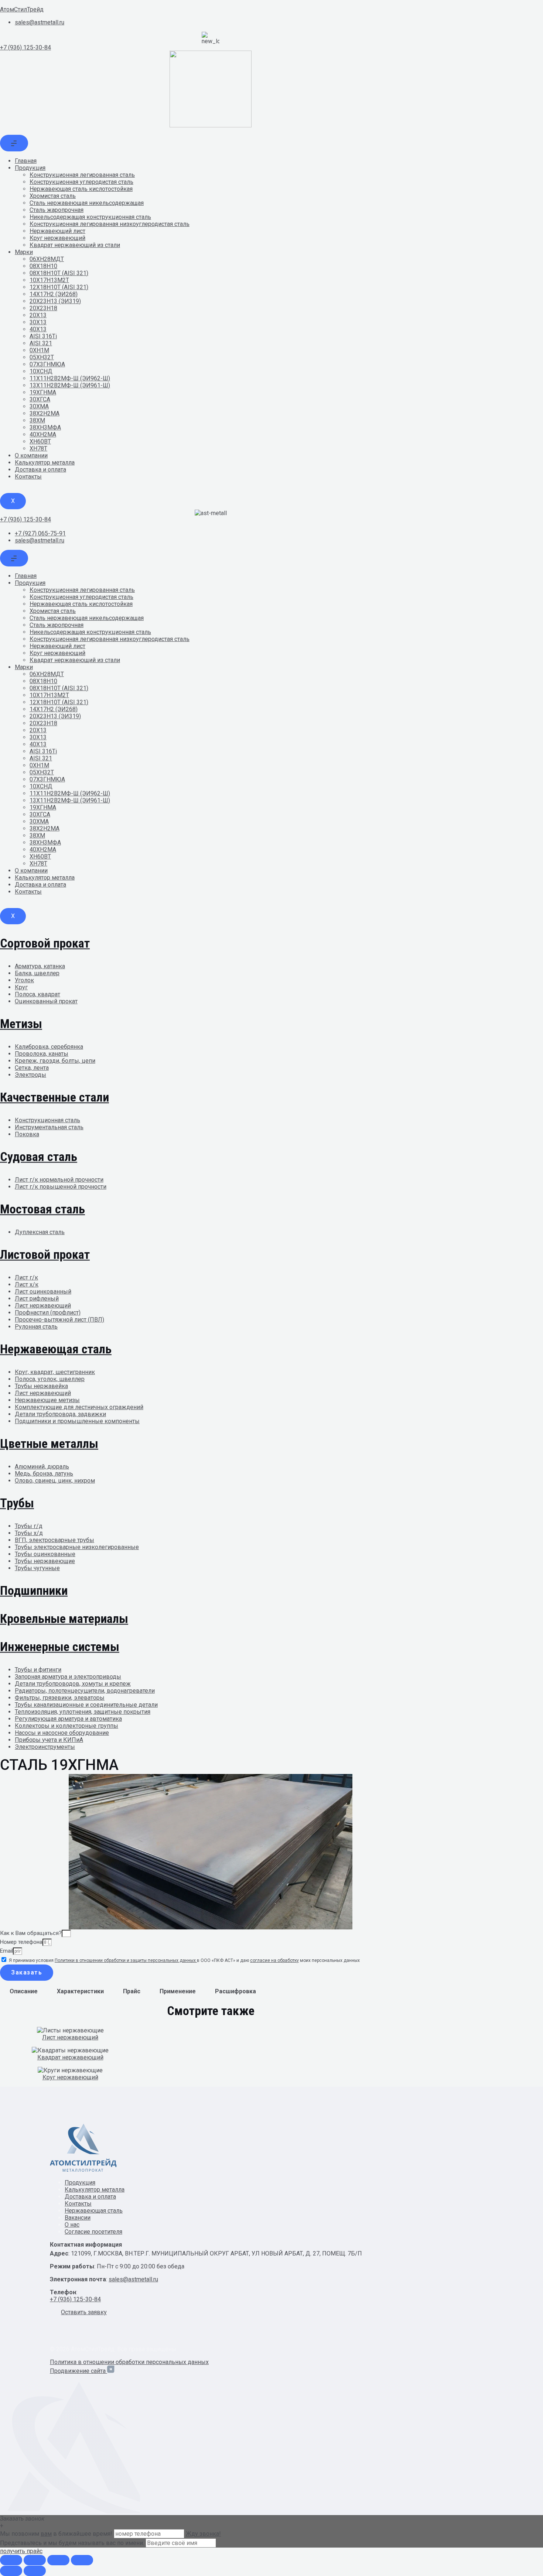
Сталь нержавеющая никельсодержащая (87, 203)
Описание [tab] (24, 1991)
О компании (31, 455)
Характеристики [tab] (80, 1991)
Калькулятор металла (45, 463)
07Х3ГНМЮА (47, 364)
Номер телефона (21, 1942)
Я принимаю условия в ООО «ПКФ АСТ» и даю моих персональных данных (184, 1960)
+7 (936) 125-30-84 (25, 47)
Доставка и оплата (40, 470)
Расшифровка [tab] (235, 1991)
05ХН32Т (42, 357)
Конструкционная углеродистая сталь (81, 182)
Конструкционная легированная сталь (82, 175)
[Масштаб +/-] (11, 2560)
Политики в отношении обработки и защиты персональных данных (126, 1960)
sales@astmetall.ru (133, 2279)
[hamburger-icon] (14, 143)
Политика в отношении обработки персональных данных (129, 2362)
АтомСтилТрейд (22, 9)
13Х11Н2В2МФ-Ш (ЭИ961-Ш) (70, 385)
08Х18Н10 (43, 266)
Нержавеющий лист (57, 231)
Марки (24, 252)
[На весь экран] (35, 2560)
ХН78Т (38, 448)
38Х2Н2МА (45, 413)
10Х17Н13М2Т (49, 280)
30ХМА (39, 406)
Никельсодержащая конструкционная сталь (90, 217)
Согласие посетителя (93, 2232)
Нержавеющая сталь (94, 2211)
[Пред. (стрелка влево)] (11, 2571)
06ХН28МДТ (47, 259)
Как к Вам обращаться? (31, 1933)
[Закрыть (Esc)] (82, 2560)
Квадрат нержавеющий (70, 2057)
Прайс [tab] (132, 1991)
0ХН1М (39, 350)
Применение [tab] (178, 1991)
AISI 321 (41, 343)
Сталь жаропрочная (57, 210)
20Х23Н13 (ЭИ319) (55, 301)
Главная (26, 161)
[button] (84, 2312)
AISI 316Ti (43, 336)
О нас (72, 2225)
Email (6, 1951)
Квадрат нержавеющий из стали (75, 245)
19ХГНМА (43, 392)
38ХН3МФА (45, 427)
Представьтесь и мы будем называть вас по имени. (72, 2543)
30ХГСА (40, 399)
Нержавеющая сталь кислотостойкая (81, 189)
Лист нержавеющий (70, 2037)
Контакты (28, 477)
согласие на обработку (274, 1960)
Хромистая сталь (53, 196)
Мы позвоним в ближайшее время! (57, 2534)
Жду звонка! (203, 2534)
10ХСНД (41, 371)
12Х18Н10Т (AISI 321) (59, 287)
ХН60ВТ (40, 441)
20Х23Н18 (43, 308)
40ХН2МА (43, 434)
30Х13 (38, 322)
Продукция (30, 168)
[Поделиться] (58, 2560)
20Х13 (38, 315)
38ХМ (37, 420)
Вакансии (78, 2218)
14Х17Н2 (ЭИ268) (54, 294)
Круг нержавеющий (57, 238)
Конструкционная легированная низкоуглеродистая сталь (110, 224)
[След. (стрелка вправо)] (35, 2571)
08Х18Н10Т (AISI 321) (59, 273)
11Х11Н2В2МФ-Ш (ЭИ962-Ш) (70, 378)
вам (46, 2534)
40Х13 (38, 329)
